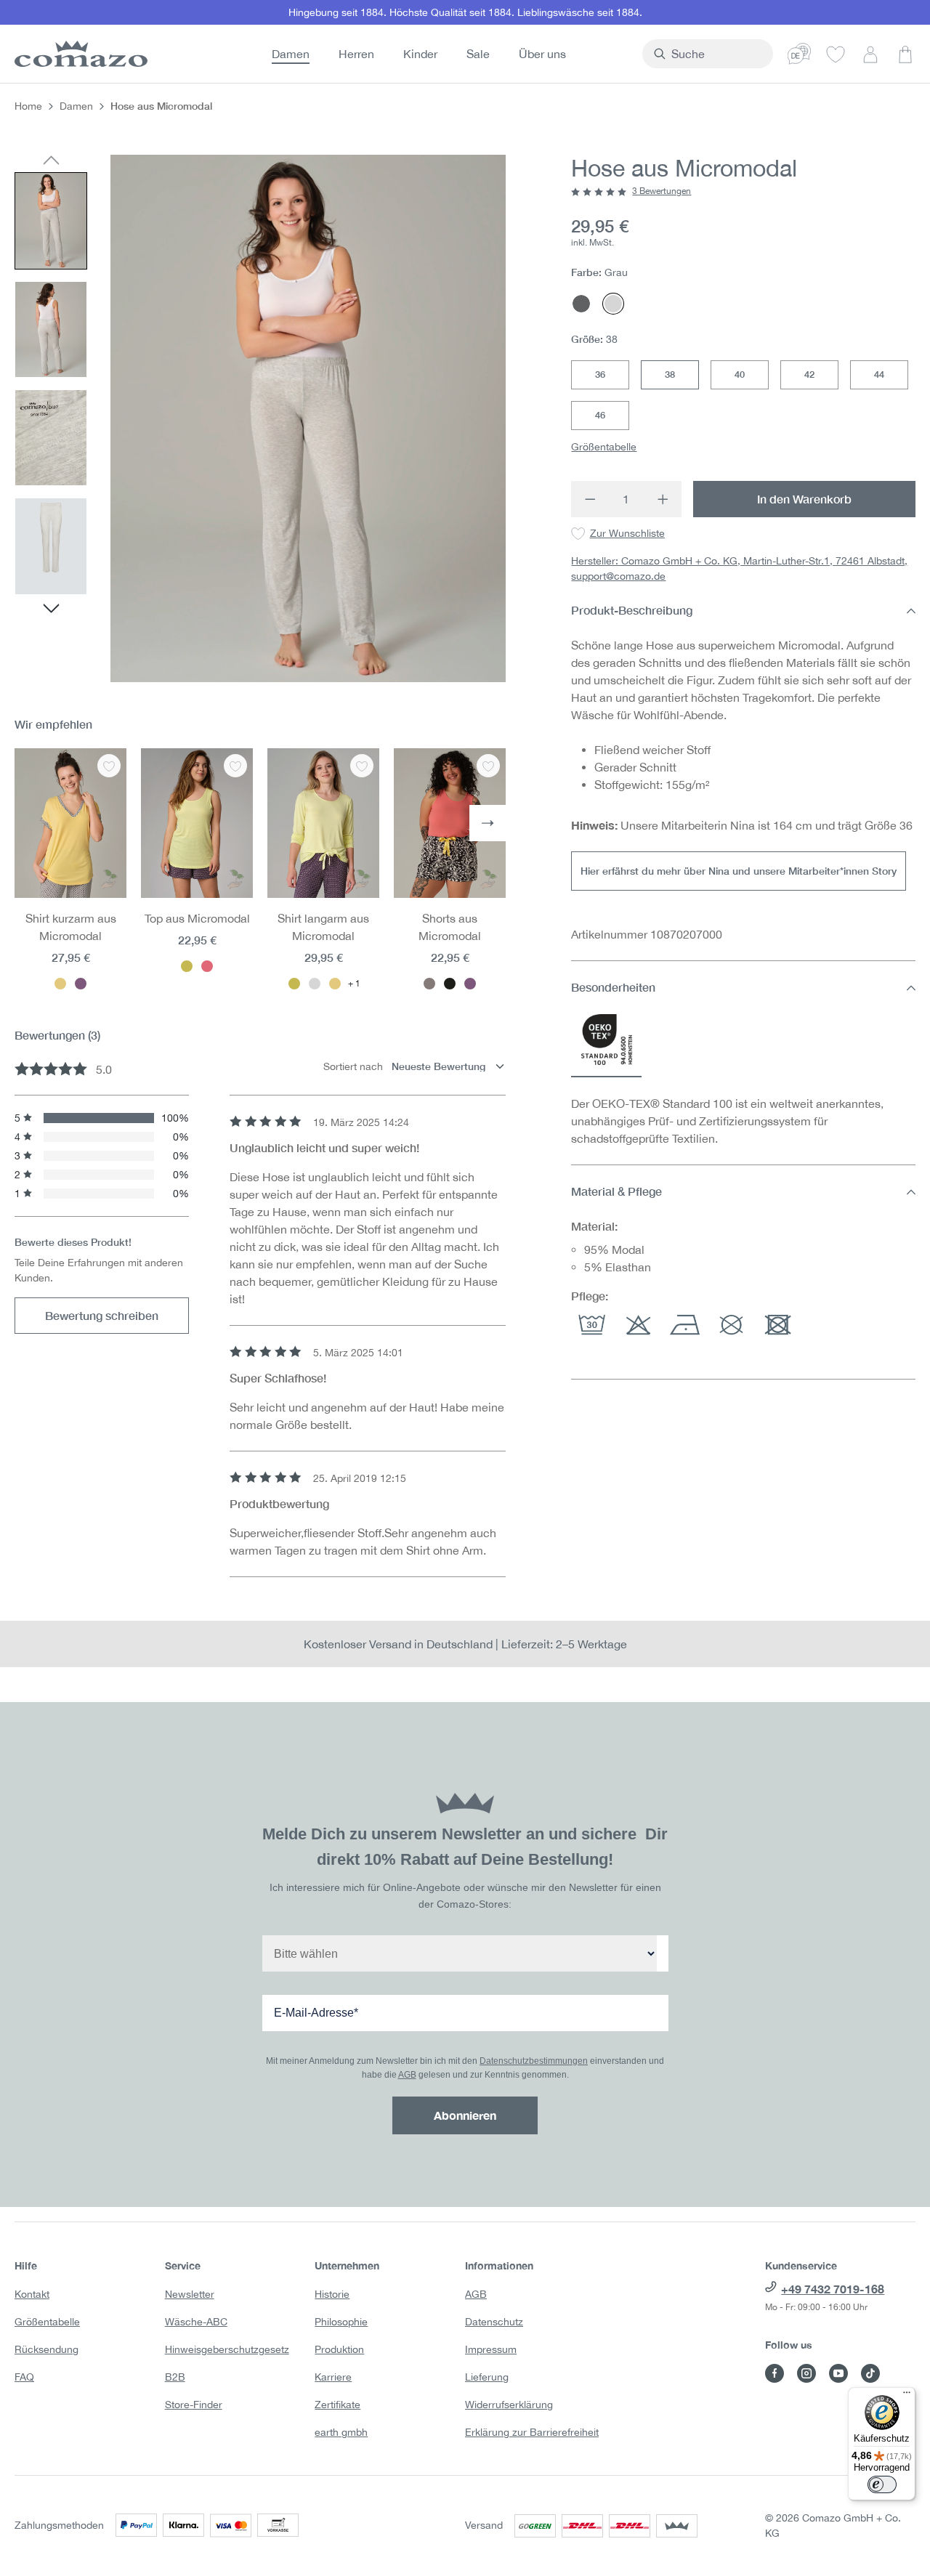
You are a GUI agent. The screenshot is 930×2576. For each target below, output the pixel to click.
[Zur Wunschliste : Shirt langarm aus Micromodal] (362, 766)
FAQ (24, 2377)
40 (740, 375)
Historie (332, 2294)
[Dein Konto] (870, 54)
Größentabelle (604, 447)
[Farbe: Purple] (81, 984)
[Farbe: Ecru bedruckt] (429, 984)
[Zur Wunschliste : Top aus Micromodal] (235, 766)
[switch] (882, 2484)
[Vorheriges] (51, 161)
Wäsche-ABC (196, 2322)
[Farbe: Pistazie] (187, 966)
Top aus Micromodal (197, 918)
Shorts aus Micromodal (450, 927)
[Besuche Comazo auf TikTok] (870, 2373)
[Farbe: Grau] (315, 984)
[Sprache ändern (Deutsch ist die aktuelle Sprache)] (799, 54)
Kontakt (32, 2294)
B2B (175, 2377)
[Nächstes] (51, 610)
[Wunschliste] (836, 54)
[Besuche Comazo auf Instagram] (806, 2373)
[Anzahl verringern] (590, 499)
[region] (260, 418)
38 (670, 375)
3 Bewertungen (662, 192)
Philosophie (341, 2322)
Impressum (491, 2349)
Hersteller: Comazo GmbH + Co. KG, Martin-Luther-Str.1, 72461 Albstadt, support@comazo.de (739, 569)
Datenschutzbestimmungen (534, 2061)
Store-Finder (194, 2405)
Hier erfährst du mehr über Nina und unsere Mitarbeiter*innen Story (739, 871)
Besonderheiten (613, 988)
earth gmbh (341, 2432)
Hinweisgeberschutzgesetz (227, 2349)
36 (600, 375)
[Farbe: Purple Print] (470, 984)
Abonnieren (465, 2115)
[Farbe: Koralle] (207, 966)
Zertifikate (337, 2405)
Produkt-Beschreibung (632, 611)
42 (809, 375)
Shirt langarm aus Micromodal (323, 927)
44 (879, 375)
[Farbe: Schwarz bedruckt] (450, 984)
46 (600, 416)
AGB (407, 2075)
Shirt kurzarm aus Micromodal (71, 927)
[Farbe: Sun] (60, 984)
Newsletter (190, 2294)
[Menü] (907, 2396)
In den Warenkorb (804, 499)
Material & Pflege (616, 1192)
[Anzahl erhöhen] (664, 499)
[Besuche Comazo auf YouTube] (838, 2373)
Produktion (339, 2349)
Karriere (333, 2377)
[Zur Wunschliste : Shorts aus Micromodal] (488, 766)
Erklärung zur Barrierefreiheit (532, 2432)
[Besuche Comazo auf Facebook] (775, 2373)
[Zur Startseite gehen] (78, 54)
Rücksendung (46, 2349)
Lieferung (487, 2377)
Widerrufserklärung (509, 2405)
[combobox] (716, 54)
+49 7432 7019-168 (833, 2289)
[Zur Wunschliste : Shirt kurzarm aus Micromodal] (109, 766)
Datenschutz (494, 2322)
